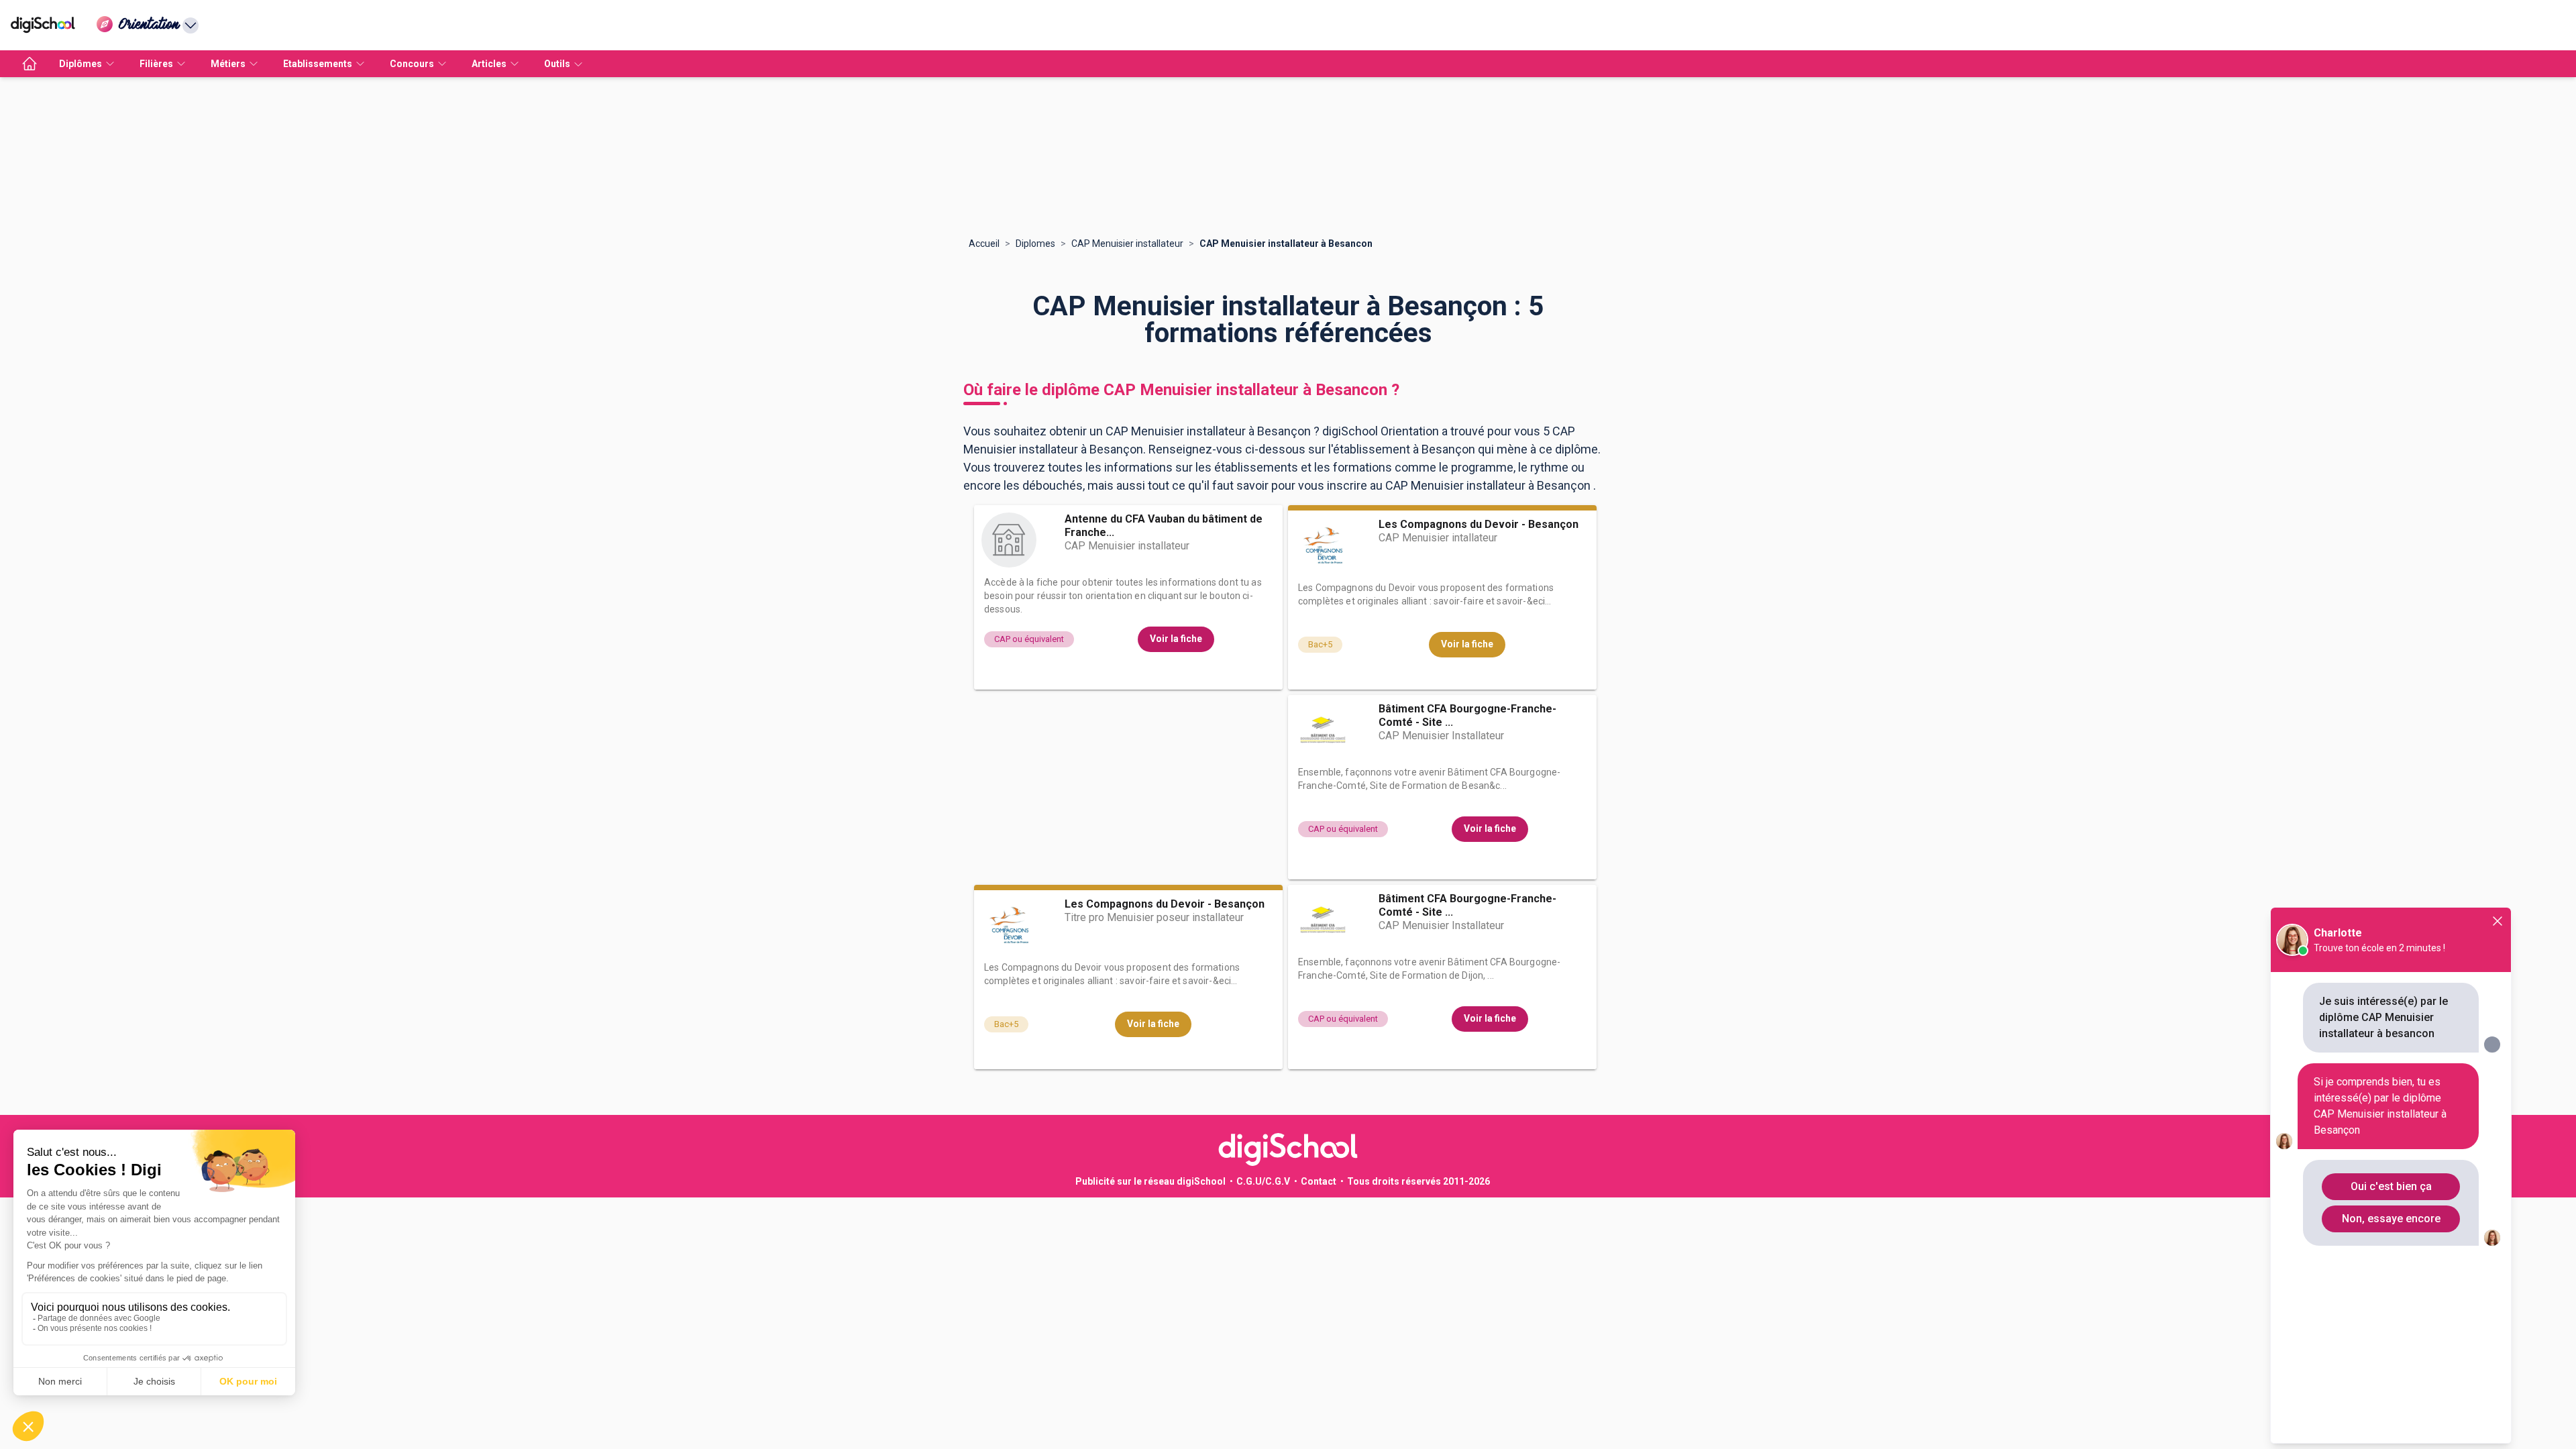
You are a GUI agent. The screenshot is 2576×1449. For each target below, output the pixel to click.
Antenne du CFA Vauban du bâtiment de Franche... (1164, 526)
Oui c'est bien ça (2391, 1186)
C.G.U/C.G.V (1263, 1181)
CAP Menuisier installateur (1127, 244)
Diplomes (1035, 244)
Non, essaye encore (2391, 1219)
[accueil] (30, 64)
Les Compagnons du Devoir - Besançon (1479, 524)
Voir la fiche (1176, 639)
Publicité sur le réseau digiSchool (1150, 1181)
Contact (1319, 1181)
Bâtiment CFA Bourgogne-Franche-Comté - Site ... (1467, 715)
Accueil (984, 244)
